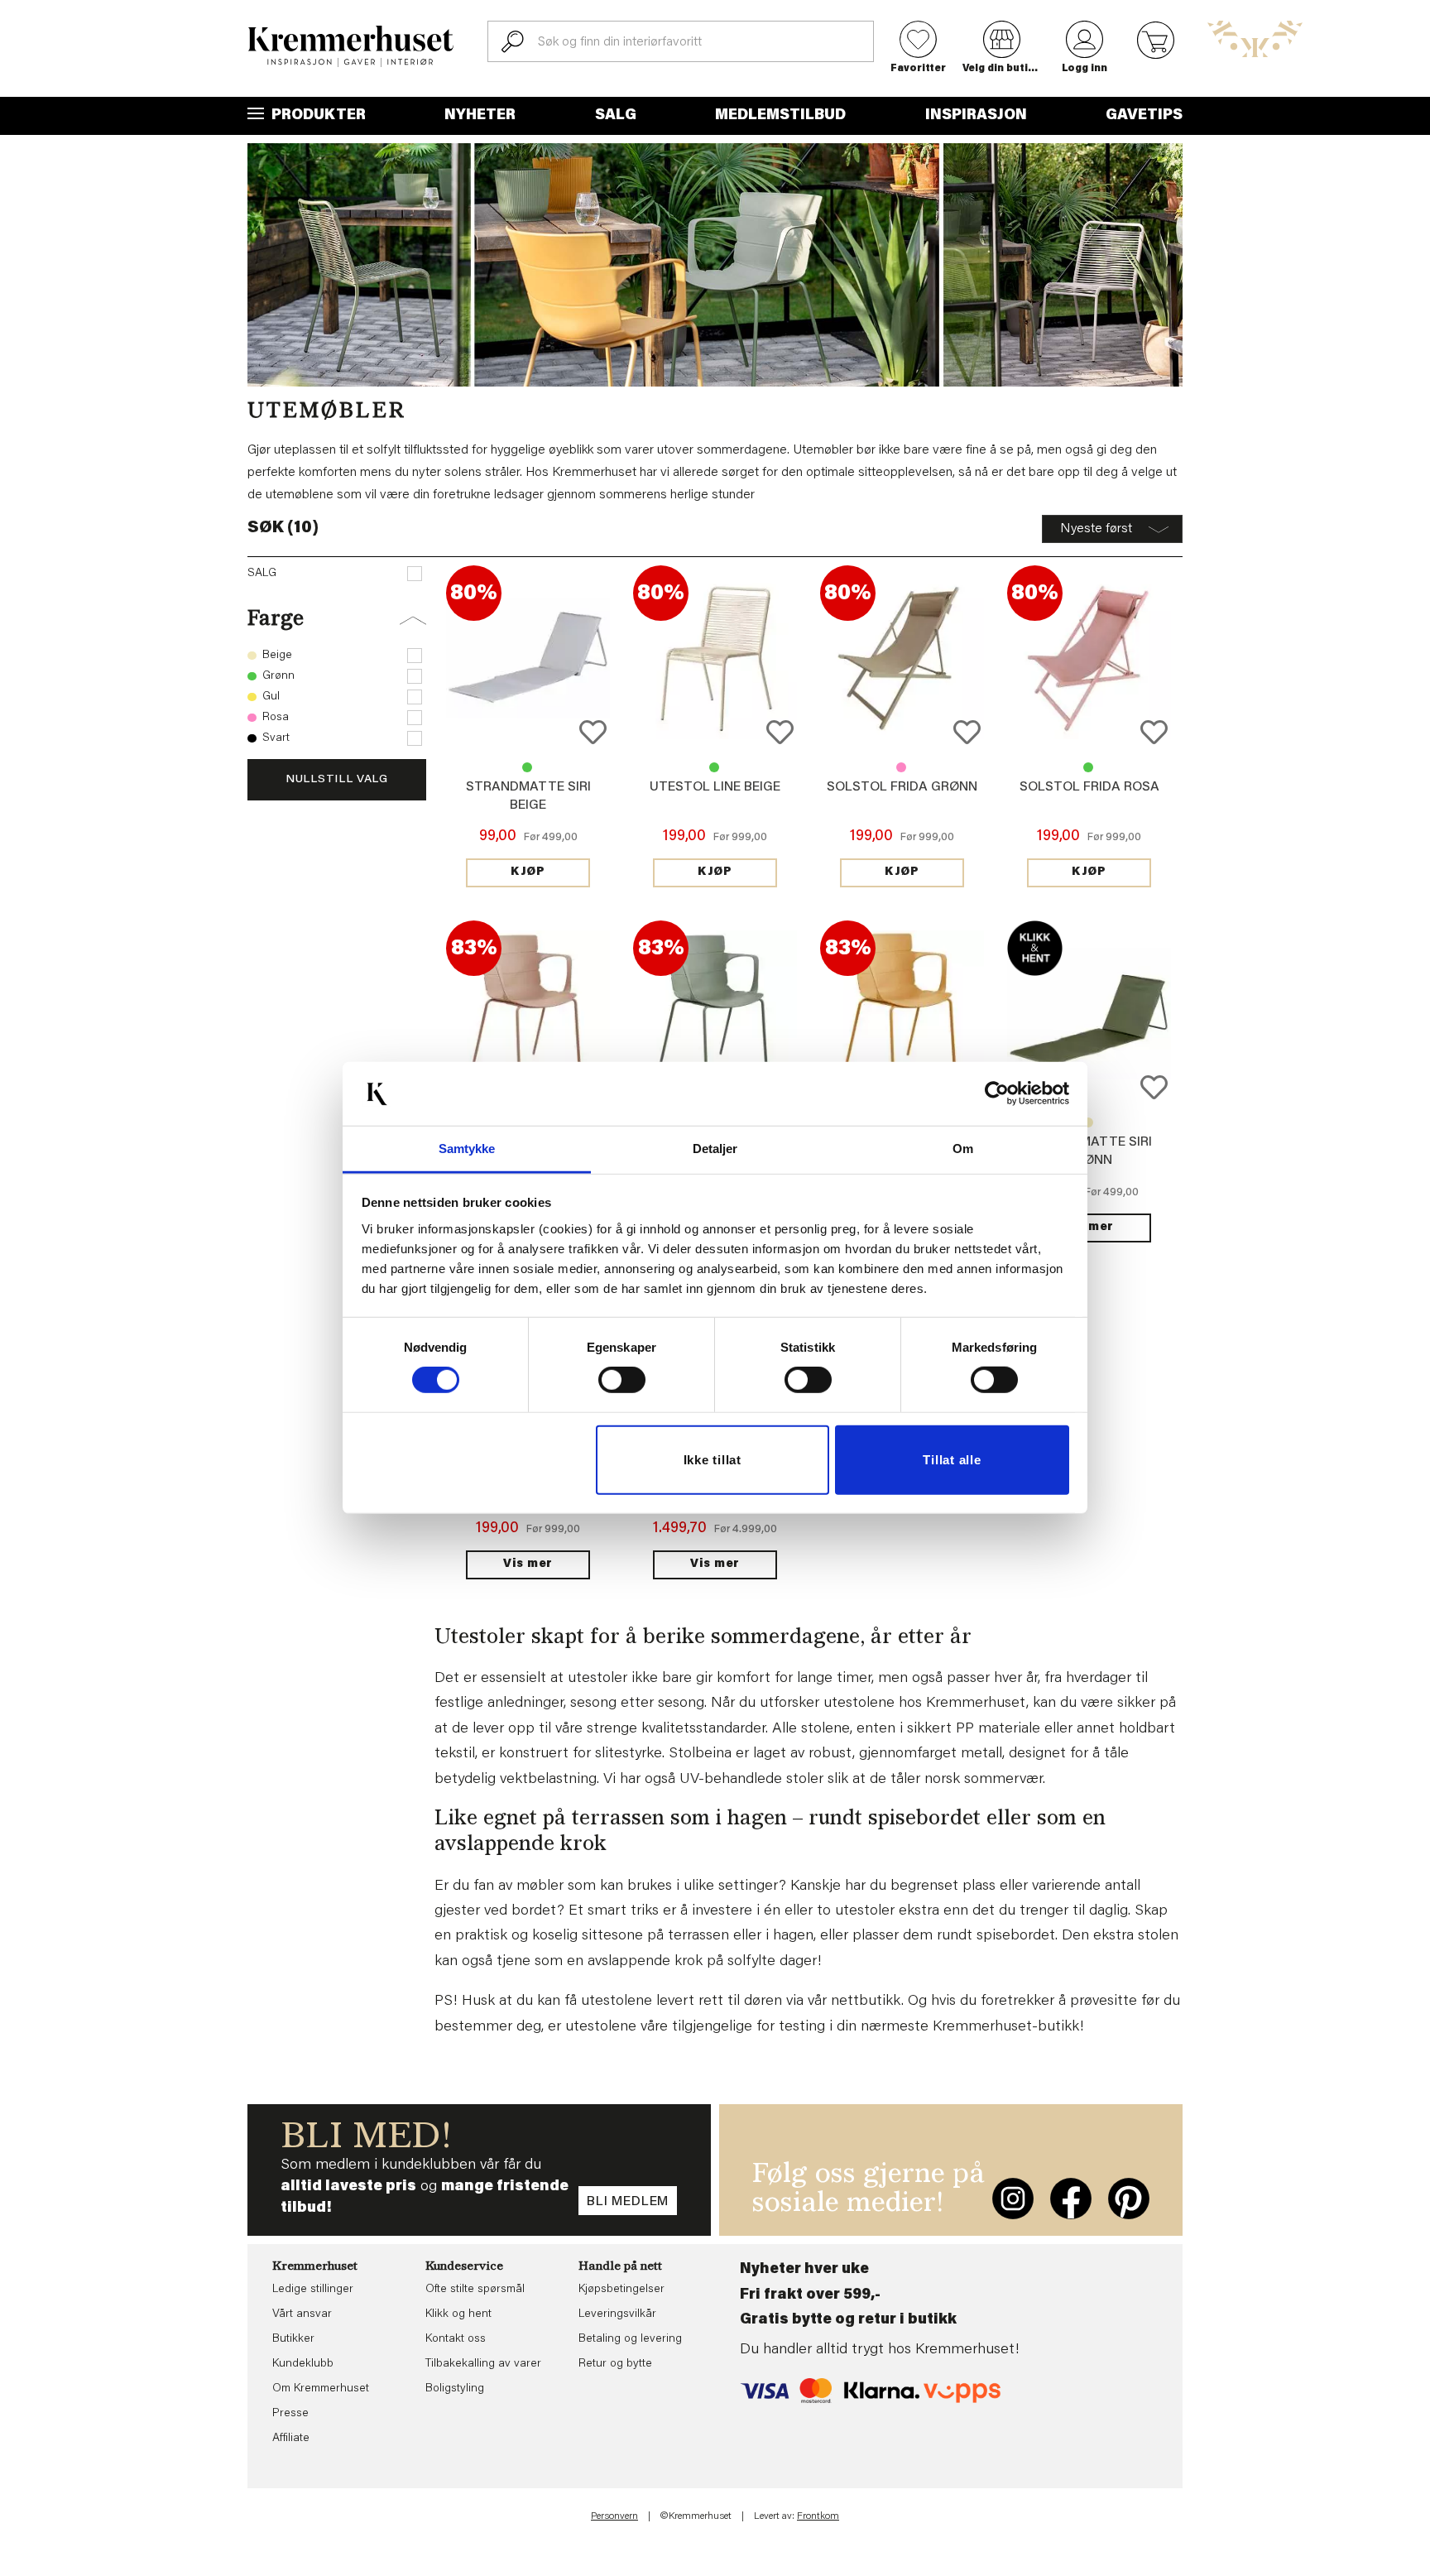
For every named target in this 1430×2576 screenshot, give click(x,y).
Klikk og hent (458, 2314)
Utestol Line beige (715, 787)
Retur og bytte (615, 2364)
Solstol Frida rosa (901, 767)
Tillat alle (952, 1460)
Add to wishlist (593, 732)
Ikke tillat (713, 1460)
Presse (290, 2414)
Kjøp (528, 872)
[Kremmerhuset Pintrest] (1129, 2199)
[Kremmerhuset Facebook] (1071, 2199)
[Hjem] (351, 46)
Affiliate (291, 2439)
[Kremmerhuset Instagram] (1013, 2199)
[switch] (622, 1380)
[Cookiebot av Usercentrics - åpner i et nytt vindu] (997, 1093)
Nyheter (480, 116)
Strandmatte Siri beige (1088, 1122)
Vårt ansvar (302, 2314)
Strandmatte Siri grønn (527, 767)
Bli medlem (628, 2202)
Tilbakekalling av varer (483, 2364)
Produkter (317, 116)
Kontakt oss (456, 2339)
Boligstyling (455, 2389)
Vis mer (1089, 1228)
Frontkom (818, 2516)
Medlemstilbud (780, 116)
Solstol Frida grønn (902, 787)
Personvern (614, 2516)
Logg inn (1084, 69)
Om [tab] (963, 1149)
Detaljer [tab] (715, 1149)
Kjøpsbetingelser (621, 2290)
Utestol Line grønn (714, 767)
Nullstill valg (337, 780)
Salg (616, 116)
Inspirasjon (976, 116)
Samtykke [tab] (467, 1149)
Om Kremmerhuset (321, 2389)
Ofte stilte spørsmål (475, 2290)
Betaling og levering (630, 2339)
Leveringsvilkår (617, 2314)
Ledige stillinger (313, 2290)
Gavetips (1144, 116)
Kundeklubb (303, 2364)
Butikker (293, 2339)
